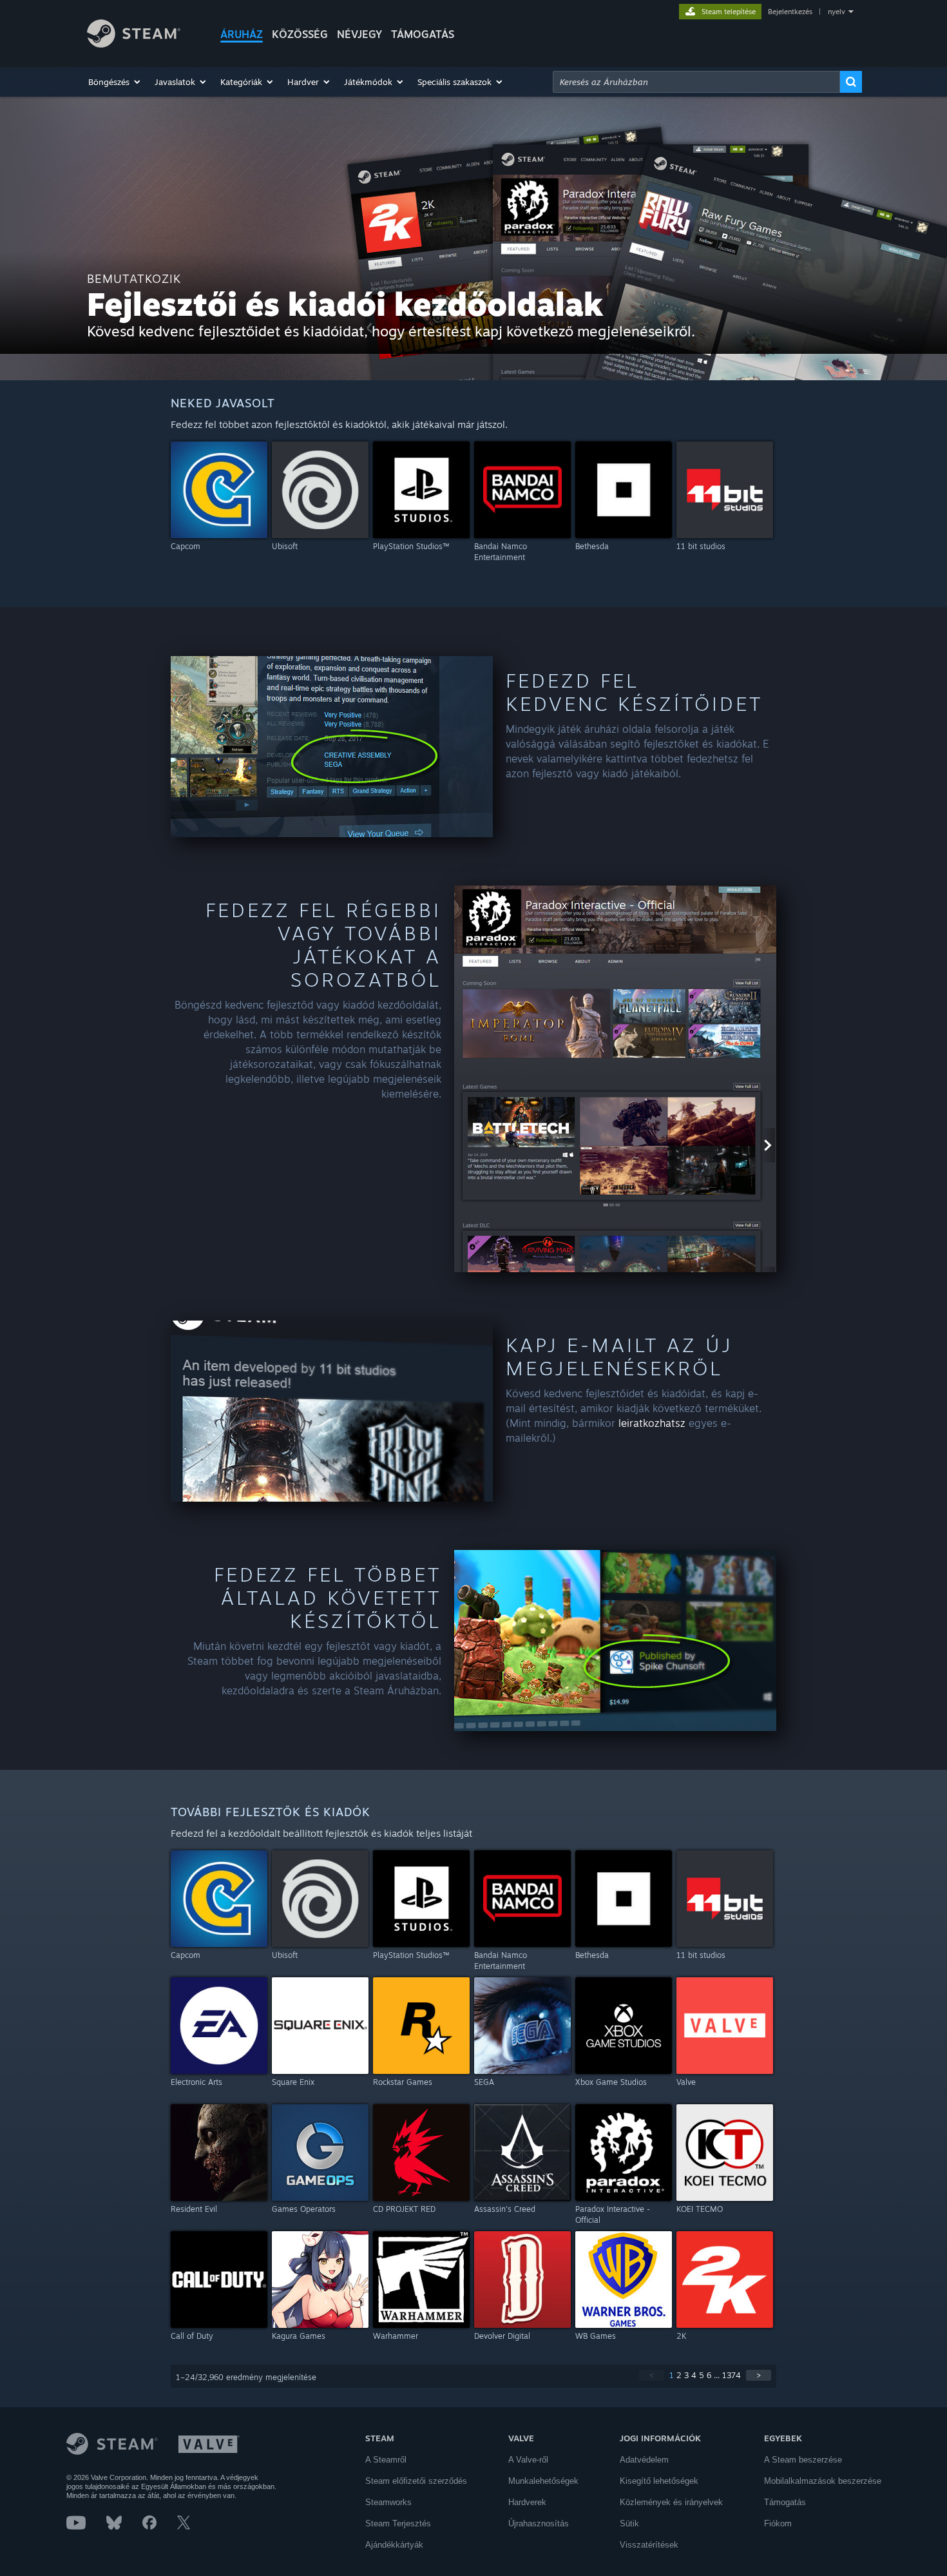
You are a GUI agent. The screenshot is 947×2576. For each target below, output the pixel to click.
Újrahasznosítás (539, 2523)
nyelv (837, 12)
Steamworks (388, 2502)
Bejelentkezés (790, 12)
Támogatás (785, 2502)
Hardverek (527, 2502)
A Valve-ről (528, 2460)
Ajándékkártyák (394, 2545)
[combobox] (696, 82)
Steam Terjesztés (398, 2523)
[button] (115, 82)
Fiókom (778, 2523)
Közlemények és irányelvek (671, 2502)
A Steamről (386, 2460)
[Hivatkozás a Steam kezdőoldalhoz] (134, 44)
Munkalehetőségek (543, 2481)
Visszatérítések (649, 2545)
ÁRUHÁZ (242, 34)
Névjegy (359, 34)
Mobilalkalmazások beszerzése (823, 2481)
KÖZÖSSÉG (300, 34)
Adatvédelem (644, 2460)
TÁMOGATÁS (423, 34)
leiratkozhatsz (652, 1423)
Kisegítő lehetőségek (659, 2481)
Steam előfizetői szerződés (416, 2481)
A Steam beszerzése (803, 2460)
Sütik (629, 2523)
